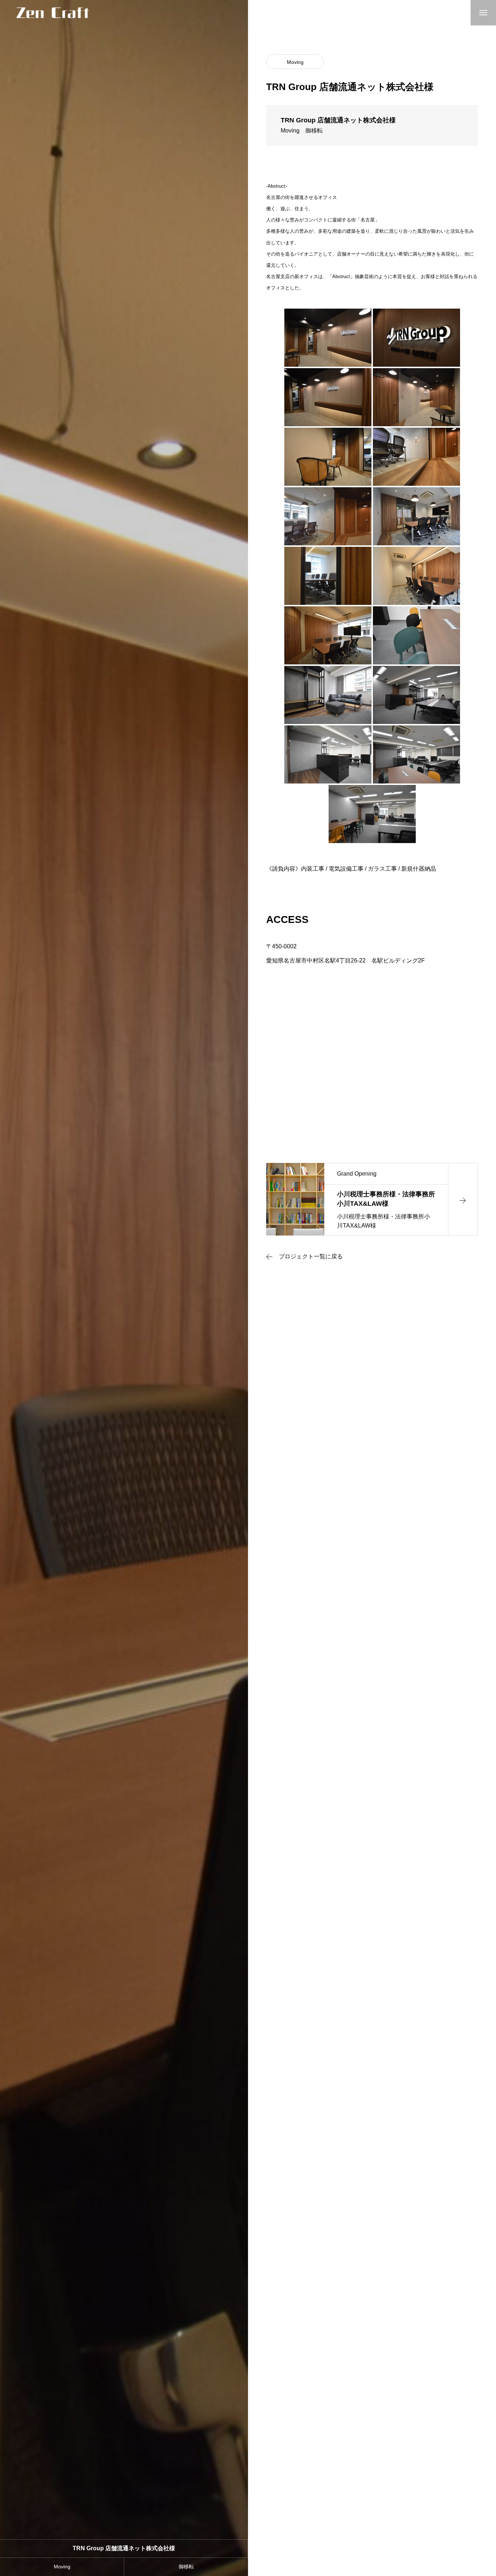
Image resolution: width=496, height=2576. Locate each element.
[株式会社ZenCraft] (53, 13)
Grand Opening (357, 1174)
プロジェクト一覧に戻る (311, 1257)
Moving (295, 62)
